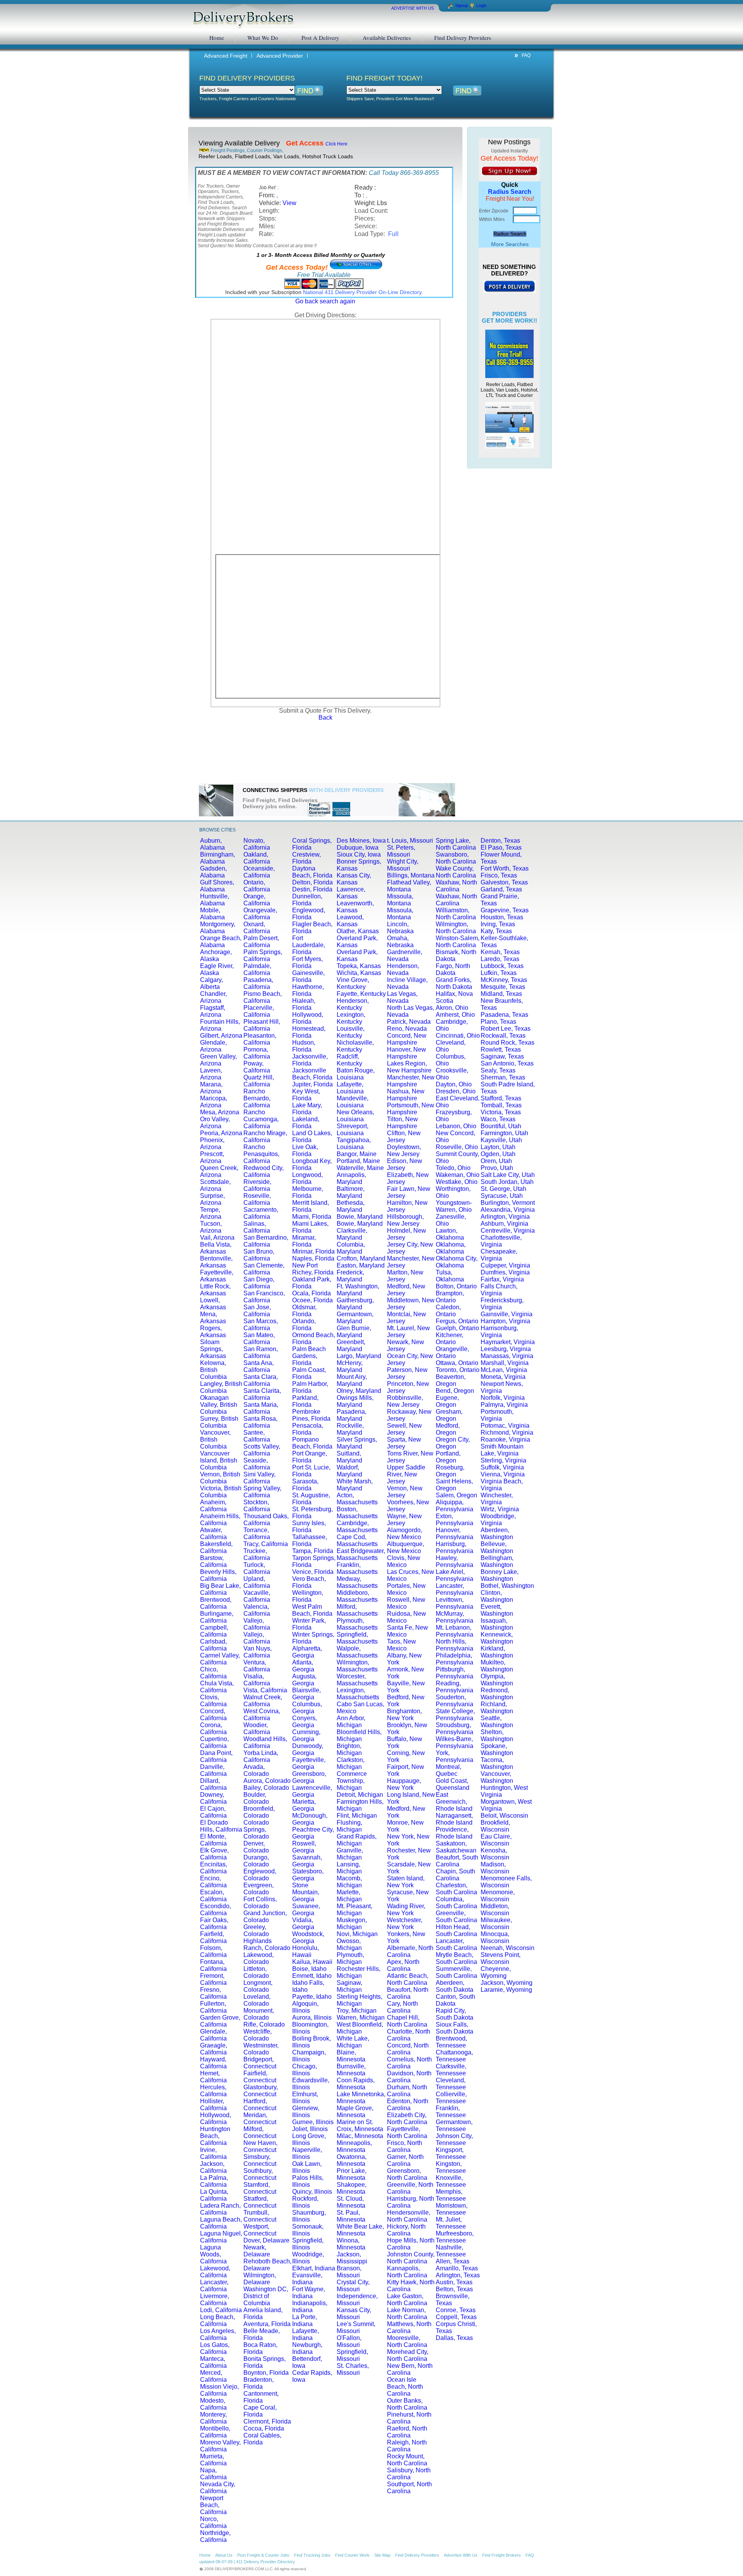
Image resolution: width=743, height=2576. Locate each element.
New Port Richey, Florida (313, 1269)
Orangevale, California (260, 914)
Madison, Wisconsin (495, 1868)
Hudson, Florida (304, 1046)
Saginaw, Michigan (349, 1986)
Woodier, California (257, 1728)
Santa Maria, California (261, 1408)
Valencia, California (257, 1610)
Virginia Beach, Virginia (502, 1485)
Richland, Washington (497, 1708)
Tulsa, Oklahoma (450, 1276)
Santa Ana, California (259, 1366)
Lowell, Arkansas (213, 1304)
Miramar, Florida (304, 1241)
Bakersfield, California (216, 1547)
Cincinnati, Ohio (458, 1036)
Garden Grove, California (220, 2021)
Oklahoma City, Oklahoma (457, 1262)
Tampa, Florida (313, 1551)
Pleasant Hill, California (262, 1025)
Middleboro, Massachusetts (357, 1596)
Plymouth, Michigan (350, 1958)
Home (217, 38)
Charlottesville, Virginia (501, 1241)
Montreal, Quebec (449, 1770)
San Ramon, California (261, 1352)
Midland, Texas (501, 994)
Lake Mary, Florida (307, 1109)
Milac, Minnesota (360, 2136)
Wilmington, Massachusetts (357, 1666)
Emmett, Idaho (312, 1976)
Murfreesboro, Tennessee (455, 2237)
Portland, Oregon (448, 1457)
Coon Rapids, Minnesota (356, 2084)
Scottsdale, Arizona (215, 1185)
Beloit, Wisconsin (504, 1816)
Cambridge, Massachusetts (357, 1527)
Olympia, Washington (497, 1680)
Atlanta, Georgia (303, 1666)
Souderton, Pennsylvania (455, 1701)
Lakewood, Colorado (259, 1958)
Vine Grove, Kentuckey (353, 983)
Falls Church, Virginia (499, 1290)
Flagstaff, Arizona (213, 1011)
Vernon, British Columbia (220, 1478)
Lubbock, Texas (502, 966)
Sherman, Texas (503, 1077)
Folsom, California (213, 1951)
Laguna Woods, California (213, 2254)
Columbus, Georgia (307, 1708)
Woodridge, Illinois (308, 2258)
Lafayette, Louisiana (350, 1088)
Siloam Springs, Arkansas (213, 1349)
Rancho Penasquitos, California (261, 1154)
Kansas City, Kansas (354, 879)
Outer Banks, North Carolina (407, 2404)
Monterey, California (213, 2418)
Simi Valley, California (259, 1478)
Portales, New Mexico (406, 1589)
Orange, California (257, 900)
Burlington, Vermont (508, 1203)
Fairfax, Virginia (502, 1279)
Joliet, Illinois (310, 2129)
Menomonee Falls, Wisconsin (506, 1882)
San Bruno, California (259, 1255)
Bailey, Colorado (266, 1788)
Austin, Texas (454, 2282)
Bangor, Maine (357, 1154)
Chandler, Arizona (213, 997)
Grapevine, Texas (505, 910)
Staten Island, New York (406, 1882)
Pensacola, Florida (308, 1429)
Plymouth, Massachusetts (357, 1624)
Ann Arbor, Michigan (351, 1722)
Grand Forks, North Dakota (454, 983)
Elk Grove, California (214, 1854)
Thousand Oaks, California (266, 1520)
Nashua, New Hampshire (406, 1095)
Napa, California (213, 2474)
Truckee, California (257, 1554)
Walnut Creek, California (263, 1701)
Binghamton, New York (404, 1715)
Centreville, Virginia (508, 1231)
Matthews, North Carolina (409, 2327)
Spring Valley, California (262, 1492)
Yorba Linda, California (261, 1756)
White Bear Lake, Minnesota (360, 2230)
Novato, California (257, 844)
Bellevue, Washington (497, 1547)
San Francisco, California (264, 1297)
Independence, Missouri (357, 2300)
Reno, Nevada (407, 1029)
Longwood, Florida (307, 1178)
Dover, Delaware (266, 2240)
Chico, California (213, 1673)
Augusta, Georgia (304, 1680)
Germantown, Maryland (355, 1318)
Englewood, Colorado (260, 1875)
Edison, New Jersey (405, 1164)
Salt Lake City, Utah (508, 1175)
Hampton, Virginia (505, 1321)
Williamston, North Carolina (456, 914)
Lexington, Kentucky (351, 1018)
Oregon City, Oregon (453, 1443)
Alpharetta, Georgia (307, 1652)
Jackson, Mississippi (352, 2258)
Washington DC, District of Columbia (266, 2296)
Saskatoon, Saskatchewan (456, 1847)
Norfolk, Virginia (503, 1398)
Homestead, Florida (309, 1032)
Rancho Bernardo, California (257, 1098)
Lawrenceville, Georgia (312, 1791)
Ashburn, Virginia (504, 1224)
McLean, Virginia (504, 1370)
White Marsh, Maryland (355, 1485)
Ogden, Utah (498, 1154)
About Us (224, 2555)
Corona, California (213, 1728)
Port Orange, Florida (310, 1457)
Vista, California (265, 1690)
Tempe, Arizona (211, 1213)
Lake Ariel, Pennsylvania (455, 1575)
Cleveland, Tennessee (451, 2084)
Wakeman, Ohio (458, 1175)
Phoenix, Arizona (212, 1143)
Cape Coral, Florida (260, 2411)
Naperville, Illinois (307, 2153)
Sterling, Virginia (503, 1460)
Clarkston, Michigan (351, 1763)
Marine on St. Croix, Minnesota (360, 2125)
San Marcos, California (261, 1325)
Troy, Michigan (357, 2011)
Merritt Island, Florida (311, 1206)
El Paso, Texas (501, 848)
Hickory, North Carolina (406, 2230)
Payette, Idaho (312, 1997)
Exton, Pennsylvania (455, 1520)
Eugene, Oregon (447, 1401)
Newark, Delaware (257, 2251)
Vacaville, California (257, 1596)
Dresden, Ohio (456, 1091)
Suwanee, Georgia (306, 1910)
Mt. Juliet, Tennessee (451, 2223)
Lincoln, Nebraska (400, 928)
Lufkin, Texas (499, 973)
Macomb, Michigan (349, 1882)
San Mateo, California (259, 1338)
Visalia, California (257, 1680)
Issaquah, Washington (497, 1624)
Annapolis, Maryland (351, 1178)
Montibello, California (215, 2432)
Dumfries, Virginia (505, 1272)
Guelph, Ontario (457, 1328)
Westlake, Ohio (457, 1182)
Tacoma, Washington (497, 1763)
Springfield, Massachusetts (357, 1638)
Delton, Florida (312, 882)
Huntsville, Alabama (215, 900)
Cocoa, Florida (264, 2428)
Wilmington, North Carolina (456, 928)
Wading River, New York (406, 1910)
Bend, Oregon (455, 1391)
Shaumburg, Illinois (309, 2216)
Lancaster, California (214, 2286)
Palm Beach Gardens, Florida (309, 1356)
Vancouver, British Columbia (215, 1439)
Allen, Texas (453, 2261)
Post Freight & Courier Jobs (263, 2555)
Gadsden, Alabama (213, 872)
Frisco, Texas (499, 875)
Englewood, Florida (309, 914)
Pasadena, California (258, 983)
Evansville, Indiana (307, 2279)
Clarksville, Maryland (352, 1234)
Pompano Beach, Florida (312, 1443)
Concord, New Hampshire (407, 1039)
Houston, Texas (502, 917)
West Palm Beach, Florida (312, 1610)
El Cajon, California (213, 1812)
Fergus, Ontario (457, 1321)
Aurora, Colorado (267, 1781)
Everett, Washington (497, 1610)
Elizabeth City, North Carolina (407, 2118)
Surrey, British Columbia (219, 1422)
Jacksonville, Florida (310, 1060)
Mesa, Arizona (220, 1112)
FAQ (526, 55)
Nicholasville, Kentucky (355, 1046)
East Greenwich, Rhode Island (454, 1802)
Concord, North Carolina (408, 2049)
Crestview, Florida (306, 858)
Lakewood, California (215, 2272)
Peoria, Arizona (221, 1133)
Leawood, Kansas (350, 921)
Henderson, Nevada (403, 969)
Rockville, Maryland (350, 1429)
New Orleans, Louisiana (355, 1116)
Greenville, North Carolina (410, 2188)
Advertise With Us (461, 2555)
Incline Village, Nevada (407, 983)
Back (325, 718)
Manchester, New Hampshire (411, 1081)
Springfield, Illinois (308, 2244)
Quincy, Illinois (312, 2192)
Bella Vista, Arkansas (216, 1248)
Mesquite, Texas (503, 987)
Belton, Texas (454, 2289)
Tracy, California (266, 1544)
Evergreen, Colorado (259, 1889)
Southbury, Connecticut (260, 2174)
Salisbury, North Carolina (409, 2474)
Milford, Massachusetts (357, 1610)
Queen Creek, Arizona (219, 1171)
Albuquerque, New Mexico (406, 1547)
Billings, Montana (411, 875)
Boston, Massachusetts (357, 1513)
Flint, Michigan (357, 1816)
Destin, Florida (312, 889)
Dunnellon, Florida (307, 900)
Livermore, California (215, 2300)
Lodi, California (221, 2310)
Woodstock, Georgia (308, 1937)
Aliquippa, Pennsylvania (455, 1506)
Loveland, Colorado (257, 2000)
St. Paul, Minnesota (351, 2216)
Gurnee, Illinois (313, 2122)
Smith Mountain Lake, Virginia (502, 1450)
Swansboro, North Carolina (456, 858)
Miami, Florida (312, 1217)
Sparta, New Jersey (404, 1443)
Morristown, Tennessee (452, 2209)
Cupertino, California (214, 1742)
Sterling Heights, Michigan (360, 2000)
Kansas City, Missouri (354, 2313)
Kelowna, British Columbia (213, 1370)
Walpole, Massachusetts (357, 1652)
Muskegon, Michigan (352, 1923)
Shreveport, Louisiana (353, 1130)
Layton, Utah (498, 1147)
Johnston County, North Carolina (411, 2258)
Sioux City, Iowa (359, 854)
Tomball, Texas (501, 1105)
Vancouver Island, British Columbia (219, 1460)
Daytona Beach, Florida (312, 872)
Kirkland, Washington (497, 1652)
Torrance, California (257, 1533)
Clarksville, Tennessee (451, 2070)
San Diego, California (259, 1283)
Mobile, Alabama (212, 914)
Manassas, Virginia (507, 1356)
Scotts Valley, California (262, 1450)
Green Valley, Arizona (218, 1060)
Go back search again (325, 301)
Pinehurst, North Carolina (409, 2418)
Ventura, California (257, 1666)
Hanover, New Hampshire (407, 1053)
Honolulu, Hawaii (306, 1951)
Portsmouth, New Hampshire (411, 1109)
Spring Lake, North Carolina (456, 844)
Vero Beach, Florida (309, 1582)
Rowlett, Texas (501, 1049)
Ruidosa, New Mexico (407, 1617)
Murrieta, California (213, 2460)
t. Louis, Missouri (410, 841)
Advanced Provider (280, 56)
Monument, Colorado (259, 2014)
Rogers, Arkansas (213, 1332)
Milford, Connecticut (260, 2132)
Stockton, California (257, 1506)
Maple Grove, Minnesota (355, 2112)
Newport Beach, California (213, 2505)
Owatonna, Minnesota (352, 2160)
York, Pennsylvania (455, 1756)
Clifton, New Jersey (404, 1137)
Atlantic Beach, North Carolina (408, 1979)
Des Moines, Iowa (361, 841)
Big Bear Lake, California (220, 1589)
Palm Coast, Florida (309, 1373)
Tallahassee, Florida (310, 1540)
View (289, 203)
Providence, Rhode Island (454, 1833)
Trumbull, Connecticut (260, 2216)
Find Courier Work (352, 2555)
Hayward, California (213, 2063)
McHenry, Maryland (350, 1366)
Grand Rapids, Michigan (357, 1840)
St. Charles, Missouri (353, 2369)
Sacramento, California (261, 1213)
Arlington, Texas (458, 2275)
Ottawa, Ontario (457, 1363)
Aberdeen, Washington (497, 1533)
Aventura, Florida (267, 2324)
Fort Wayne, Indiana (309, 2293)
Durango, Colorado (256, 1861)
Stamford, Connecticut (260, 2188)
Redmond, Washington (497, 1694)
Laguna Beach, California (221, 2223)
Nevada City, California (218, 2488)
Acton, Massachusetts (357, 1499)
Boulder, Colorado (256, 1798)
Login (481, 5)
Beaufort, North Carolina (408, 1993)
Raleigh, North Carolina (407, 2446)
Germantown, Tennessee (454, 2125)
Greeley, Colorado (256, 1930)
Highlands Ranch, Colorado (267, 1944)
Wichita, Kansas (359, 973)
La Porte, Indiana (305, 2320)
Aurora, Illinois (312, 2018)
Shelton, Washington (497, 1735)
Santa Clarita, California (262, 1394)
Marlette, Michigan (349, 1896)
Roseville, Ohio (457, 1147)
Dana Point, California (216, 1756)
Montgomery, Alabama (218, 928)
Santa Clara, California (261, 1380)
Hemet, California (213, 2077)
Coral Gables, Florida (262, 2439)
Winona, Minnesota (351, 2244)
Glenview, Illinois (306, 2112)
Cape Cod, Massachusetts (357, 1540)
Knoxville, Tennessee (451, 2181)
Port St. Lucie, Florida (311, 1471)
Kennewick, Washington (497, 1638)
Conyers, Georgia (305, 1722)
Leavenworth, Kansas (355, 907)
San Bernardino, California (266, 1241)
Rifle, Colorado (264, 2024)
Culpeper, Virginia (505, 1265)
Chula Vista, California (217, 1687)
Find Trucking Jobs (312, 2555)
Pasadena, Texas (504, 1015)
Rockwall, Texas (503, 1036)
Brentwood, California (216, 1603)
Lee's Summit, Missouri (356, 2327)
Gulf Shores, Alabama (217, 886)
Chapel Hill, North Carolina (407, 2021)
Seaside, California (257, 1464)
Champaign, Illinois (309, 2056)
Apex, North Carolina (403, 1965)
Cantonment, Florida (261, 2397)
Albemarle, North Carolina (410, 1951)
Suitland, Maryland (349, 1457)
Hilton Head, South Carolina (456, 1930)
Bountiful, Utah (501, 1126)
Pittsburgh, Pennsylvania (455, 1673)
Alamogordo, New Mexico (405, 1533)
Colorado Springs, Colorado (256, 1829)
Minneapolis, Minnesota (354, 2146)
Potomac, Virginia (505, 1426)
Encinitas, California (214, 1868)
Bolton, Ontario (456, 1286)
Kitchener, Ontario (449, 1338)
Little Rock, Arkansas (215, 1290)
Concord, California (213, 1715)
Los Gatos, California (215, 2348)
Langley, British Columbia (221, 1387)
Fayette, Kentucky (361, 994)
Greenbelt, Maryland (351, 1345)
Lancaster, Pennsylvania (455, 1589)
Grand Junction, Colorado (265, 1917)
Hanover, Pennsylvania (455, 1533)
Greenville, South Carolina (456, 1917)
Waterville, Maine (360, 1168)
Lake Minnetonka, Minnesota (361, 2098)
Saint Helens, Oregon (454, 1485)
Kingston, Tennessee (451, 2167)
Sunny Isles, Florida (309, 1527)
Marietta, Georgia (304, 1805)
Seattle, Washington (497, 1722)
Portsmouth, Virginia (497, 1415)
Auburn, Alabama (212, 844)
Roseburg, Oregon (450, 1471)
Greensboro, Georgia (309, 1777)
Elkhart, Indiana (314, 2268)
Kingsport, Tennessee (451, 2153)
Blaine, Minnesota (351, 2056)
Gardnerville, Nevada (405, 955)
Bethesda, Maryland (351, 1206)
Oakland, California (257, 858)
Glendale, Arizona (213, 1046)
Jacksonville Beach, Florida (312, 1074)
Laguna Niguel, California (221, 2237)
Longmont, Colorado (258, 1986)
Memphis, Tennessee (451, 2195)
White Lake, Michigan (353, 2042)
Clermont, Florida (267, 2421)
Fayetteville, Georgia (309, 1763)
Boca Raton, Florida (260, 2348)
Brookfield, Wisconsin (495, 1826)
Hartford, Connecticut (260, 2105)
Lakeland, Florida (306, 1123)
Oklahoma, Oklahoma (451, 1248)
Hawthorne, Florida (308, 990)
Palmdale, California (257, 969)
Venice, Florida (313, 1572)
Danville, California (213, 1770)
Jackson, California (213, 2167)
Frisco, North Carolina (405, 2146)
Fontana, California (213, 1965)
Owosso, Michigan (349, 1944)
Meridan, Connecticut (260, 2118)
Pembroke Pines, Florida (311, 1415)
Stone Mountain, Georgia (306, 1892)
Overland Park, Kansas (357, 942)
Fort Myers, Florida (307, 962)
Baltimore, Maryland (351, 1192)
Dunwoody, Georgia (308, 1749)
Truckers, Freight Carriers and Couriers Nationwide (248, 99)
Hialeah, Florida (304, 1004)
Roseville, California (257, 1199)
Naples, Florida (313, 1258)
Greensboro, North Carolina (407, 2174)
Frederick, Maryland (350, 1276)
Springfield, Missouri (352, 2355)
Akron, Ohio (452, 1008)
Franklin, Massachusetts (357, 1568)
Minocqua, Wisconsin (495, 1937)
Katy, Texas (496, 931)
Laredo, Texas (500, 959)
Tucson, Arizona (211, 1227)
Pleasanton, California (260, 1039)
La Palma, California (214, 2181)
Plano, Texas (498, 1022)
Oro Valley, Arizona (215, 1123)
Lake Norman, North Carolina (407, 2313)
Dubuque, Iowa (358, 848)
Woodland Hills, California (265, 1742)
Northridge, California (215, 2536)
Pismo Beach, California (263, 997)
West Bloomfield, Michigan (360, 2028)
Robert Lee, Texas (506, 1029)
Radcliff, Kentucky (349, 1060)
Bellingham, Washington (497, 1561)
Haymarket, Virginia (508, 1342)
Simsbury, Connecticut (260, 2160)
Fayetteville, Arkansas (217, 1276)
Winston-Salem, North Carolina (458, 942)
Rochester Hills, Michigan (359, 1972)
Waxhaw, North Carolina (456, 886)
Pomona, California (257, 1053)
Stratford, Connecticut (260, 2202)
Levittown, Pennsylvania (455, 1603)
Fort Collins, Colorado (260, 1903)
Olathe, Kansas (358, 931)
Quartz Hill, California (259, 1081)
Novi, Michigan (357, 1934)
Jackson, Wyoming (507, 1983)
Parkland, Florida (305, 1401)
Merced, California (213, 2376)
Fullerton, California (213, 2007)
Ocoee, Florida (312, 1300)
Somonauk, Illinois (308, 2230)
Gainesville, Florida (308, 976)
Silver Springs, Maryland (357, 1443)
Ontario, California (257, 886)
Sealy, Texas (498, 1070)
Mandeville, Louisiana (353, 1102)
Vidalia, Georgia (303, 1923)
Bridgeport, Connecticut (260, 2063)
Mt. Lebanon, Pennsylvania (455, 1631)
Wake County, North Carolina (456, 872)
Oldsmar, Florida (304, 1311)
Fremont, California (213, 1979)
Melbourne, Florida (308, 1192)
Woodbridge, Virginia (498, 1520)
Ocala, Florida (312, 1293)
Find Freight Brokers (502, 2555)
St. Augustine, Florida (311, 1499)
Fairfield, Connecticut (260, 2077)
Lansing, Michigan (349, 1868)
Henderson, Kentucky (353, 1004)
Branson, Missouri (349, 2272)
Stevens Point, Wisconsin (501, 1958)
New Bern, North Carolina (410, 2369)
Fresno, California (213, 1993)
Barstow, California (213, 1561)
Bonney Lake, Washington (500, 1575)
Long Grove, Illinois (309, 2139)
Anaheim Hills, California (220, 1520)
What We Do (263, 38)
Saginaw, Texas (502, 1056)
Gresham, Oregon (449, 1415)
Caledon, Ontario (448, 1311)
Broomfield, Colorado (259, 1812)
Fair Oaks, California (214, 1923)
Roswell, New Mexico (406, 1603)
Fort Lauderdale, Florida (309, 945)
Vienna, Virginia (503, 1474)
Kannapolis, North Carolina (407, 2272)
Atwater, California (213, 1533)
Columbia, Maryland (351, 1248)
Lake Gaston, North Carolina (407, 2300)
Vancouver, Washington (497, 1777)
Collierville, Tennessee (451, 2098)
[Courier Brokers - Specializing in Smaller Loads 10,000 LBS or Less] (509, 425)
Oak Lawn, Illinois (307, 2167)
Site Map (382, 2555)
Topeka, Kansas (359, 966)
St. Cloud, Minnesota (351, 2202)
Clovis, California (213, 1701)
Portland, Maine (358, 1161)
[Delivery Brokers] (250, 16)
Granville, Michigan (350, 1854)
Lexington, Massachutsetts (358, 1694)
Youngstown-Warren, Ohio (454, 1206)
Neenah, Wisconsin (508, 1948)
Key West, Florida (306, 1095)
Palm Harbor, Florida (310, 1387)
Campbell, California (214, 1631)
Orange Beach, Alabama (221, 942)
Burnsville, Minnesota (351, 2070)
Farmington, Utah (504, 1133)
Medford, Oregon (448, 1429)
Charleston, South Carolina (456, 1889)
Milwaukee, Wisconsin (496, 1923)
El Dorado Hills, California (221, 1826)
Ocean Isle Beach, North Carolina (405, 2387)
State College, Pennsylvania (455, 1715)
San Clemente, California (264, 1269)
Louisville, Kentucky (351, 1032)
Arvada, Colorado (256, 1770)
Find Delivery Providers (463, 38)
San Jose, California (257, 1311)
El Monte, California (213, 1840)
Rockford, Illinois (305, 2202)
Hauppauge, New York (404, 1784)
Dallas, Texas (454, 2338)
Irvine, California (213, 2153)
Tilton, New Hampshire (402, 1123)
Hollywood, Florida (308, 1018)
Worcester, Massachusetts (357, 1680)
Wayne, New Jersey (404, 1520)
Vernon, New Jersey (405, 1492)
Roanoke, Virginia (505, 1439)
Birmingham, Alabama (217, 858)
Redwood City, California (264, 1171)
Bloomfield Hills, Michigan (359, 1735)
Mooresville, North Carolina (407, 2341)
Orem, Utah (496, 1161)
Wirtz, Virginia (500, 1509)
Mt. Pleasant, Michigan (354, 1910)
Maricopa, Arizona (214, 1102)
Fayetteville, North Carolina (407, 2132)
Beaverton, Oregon (451, 1380)
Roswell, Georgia (304, 1847)
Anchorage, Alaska (216, 955)
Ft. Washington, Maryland (358, 1290)
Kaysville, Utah (501, 1140)
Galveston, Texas (504, 882)
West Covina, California (262, 1715)
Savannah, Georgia (307, 1861)
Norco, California (213, 2522)
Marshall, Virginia (505, 1363)
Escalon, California (213, 1896)
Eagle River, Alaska (217, 969)
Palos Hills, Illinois (308, 2181)
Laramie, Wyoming (506, 1990)
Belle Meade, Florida (262, 2334)
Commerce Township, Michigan (352, 1781)
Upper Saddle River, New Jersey (406, 1474)
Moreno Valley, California (220, 2446)
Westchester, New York (405, 1923)
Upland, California (257, 1582)
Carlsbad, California (213, 1645)
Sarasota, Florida (305, 1485)
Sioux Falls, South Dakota (455, 2028)
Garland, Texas (501, 889)
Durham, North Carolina (407, 2091)
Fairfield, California (213, 1937)
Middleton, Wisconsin (495, 1910)
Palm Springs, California (263, 955)
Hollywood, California (216, 2118)
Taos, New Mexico (401, 1645)
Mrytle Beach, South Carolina (456, 1958)
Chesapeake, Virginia (499, 1255)
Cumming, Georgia (306, 1735)
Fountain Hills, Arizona (220, 1025)
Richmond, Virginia (507, 1433)
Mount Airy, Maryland (352, 1380)
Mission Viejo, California (219, 2390)
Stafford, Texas (501, 1098)
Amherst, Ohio (455, 1015)
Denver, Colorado (256, 1847)
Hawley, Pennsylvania (455, 1561)
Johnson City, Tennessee (454, 2139)
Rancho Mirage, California (265, 1137)
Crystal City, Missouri (353, 2286)
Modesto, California (213, 2404)
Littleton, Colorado (256, 1972)
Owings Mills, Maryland (355, 1401)
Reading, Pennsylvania (455, 1687)
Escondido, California (216, 1910)
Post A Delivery (320, 38)
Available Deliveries (387, 38)
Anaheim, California (213, 1506)
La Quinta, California (214, 2195)
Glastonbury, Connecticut (261, 2091)
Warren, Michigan (361, 2018)
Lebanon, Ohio (456, 1126)
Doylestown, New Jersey (404, 1150)
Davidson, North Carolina (409, 2077)
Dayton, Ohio (454, 1084)
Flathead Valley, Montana (409, 886)
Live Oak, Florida (305, 1150)
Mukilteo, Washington (497, 1666)
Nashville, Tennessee (451, 2251)
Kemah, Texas (500, 952)
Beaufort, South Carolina (457, 1861)
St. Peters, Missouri (401, 851)
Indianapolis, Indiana (310, 2307)
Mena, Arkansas (213, 1318)
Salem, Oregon (456, 1495)
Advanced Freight (226, 56)
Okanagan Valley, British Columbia (219, 1405)
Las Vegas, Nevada (402, 997)
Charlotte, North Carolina (409, 2035)
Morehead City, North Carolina (408, 2355)
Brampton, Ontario (450, 1297)
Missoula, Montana (400, 900)
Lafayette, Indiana (306, 2334)
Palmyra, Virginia (504, 1405)
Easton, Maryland (361, 1265)
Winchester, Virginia (497, 1499)
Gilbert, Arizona (221, 1036)
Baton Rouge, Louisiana (356, 1074)
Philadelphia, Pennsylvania (455, 1659)
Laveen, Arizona (211, 1074)
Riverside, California (257, 1185)
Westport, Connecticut (260, 2230)
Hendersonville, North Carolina (409, 2216)
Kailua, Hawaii (312, 1962)
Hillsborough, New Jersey (405, 1220)
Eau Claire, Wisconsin (496, 1840)
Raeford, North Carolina (407, 2432)
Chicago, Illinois (305, 2070)
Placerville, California (259, 1011)
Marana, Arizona (211, 1088)
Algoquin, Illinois (305, 2007)
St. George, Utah (503, 1189)
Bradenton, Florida (259, 2383)
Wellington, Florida (308, 1596)
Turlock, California (257, 1568)
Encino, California (213, 1882)
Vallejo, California (257, 1624)
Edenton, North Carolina (408, 2105)
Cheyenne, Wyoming (496, 1972)
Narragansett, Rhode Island (454, 1819)
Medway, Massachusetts (357, 1582)
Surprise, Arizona (212, 1199)
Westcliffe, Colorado (258, 2035)
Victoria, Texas (501, 1112)
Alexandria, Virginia (508, 1210)
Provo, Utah (497, 1168)
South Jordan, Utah (507, 1182)
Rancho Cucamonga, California (261, 1119)
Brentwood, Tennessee (451, 2042)
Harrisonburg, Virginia (499, 1332)
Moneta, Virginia (503, 1377)
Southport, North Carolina (409, 2488)
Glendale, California (213, 2035)
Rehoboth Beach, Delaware (267, 2265)
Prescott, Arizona (212, 1157)
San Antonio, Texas (507, 1063)
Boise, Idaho (309, 1969)
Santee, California (257, 1436)
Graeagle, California (214, 2049)
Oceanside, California (259, 872)
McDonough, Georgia (310, 1819)
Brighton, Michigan (349, 1749)
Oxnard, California (257, 928)
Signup (461, 5)
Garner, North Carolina (405, 2160)
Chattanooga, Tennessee (454, 2056)
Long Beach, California (217, 2320)
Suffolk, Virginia (502, 1467)
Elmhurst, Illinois (305, 2098)
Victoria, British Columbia (221, 1492)
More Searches (510, 244)
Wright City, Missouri (403, 865)
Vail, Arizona (217, 1238)
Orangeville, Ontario (452, 1352)
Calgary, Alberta (211, 983)
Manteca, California (213, 2362)
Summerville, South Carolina (456, 1972)
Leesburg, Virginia (506, 1349)
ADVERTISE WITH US (413, 8)
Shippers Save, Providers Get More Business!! (390, 99)
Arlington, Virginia (505, 1217)
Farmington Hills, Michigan (360, 1805)
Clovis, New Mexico (404, 1561)
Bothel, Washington (507, 1586)
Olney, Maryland (359, 1391)
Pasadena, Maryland (352, 1415)
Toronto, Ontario (458, 1370)
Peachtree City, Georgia (313, 1833)
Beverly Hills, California (218, 1575)
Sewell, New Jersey (404, 1429)
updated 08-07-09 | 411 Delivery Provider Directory (247, 2562)
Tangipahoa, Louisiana (354, 1143)
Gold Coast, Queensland (453, 1784)
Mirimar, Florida (313, 1251)
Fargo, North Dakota (453, 969)
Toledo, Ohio (453, 1168)
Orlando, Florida (304, 1325)
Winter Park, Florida (309, 1624)
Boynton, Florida (266, 2373)
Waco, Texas (498, 1119)
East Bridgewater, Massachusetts (361, 1554)
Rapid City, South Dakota (455, 2014)
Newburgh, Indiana (307, 2348)
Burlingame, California (217, 1617)
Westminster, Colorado (261, 2049)
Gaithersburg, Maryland (355, 1304)
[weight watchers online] (427, 800)
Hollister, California (213, 2105)
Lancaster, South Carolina (456, 1944)
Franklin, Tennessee (451, 2112)
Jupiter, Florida (312, 1084)
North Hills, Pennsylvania (455, 1645)
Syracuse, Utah (502, 1196)
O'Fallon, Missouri (349, 2341)
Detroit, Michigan (360, 1795)
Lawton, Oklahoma (450, 1234)
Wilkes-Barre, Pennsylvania (455, 1742)
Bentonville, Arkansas (216, 1262)
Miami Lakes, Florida (310, 1227)
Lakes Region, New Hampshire (409, 1067)
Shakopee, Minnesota (352, 2188)
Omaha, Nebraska (400, 942)
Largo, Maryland (359, 1356)
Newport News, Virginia (502, 1387)
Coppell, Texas (456, 2317)
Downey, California (213, 1798)
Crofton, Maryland (361, 1258)
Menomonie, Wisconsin (498, 1896)
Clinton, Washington (497, 1596)
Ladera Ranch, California (220, 2209)
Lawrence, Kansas (351, 893)
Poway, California (257, 1067)
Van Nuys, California (258, 1652)
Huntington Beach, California (215, 2136)
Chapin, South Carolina (455, 1875)
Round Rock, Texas (508, 1043)
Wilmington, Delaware (260, 2279)
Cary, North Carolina (402, 2007)
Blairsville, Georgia (306, 1694)
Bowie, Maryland (360, 1217)
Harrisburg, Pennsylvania (455, 1547)
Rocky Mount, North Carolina (407, 2460)
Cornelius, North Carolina (409, 2063)
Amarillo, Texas (457, 2268)
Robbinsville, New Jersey (405, 1401)
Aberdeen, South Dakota (455, 1986)
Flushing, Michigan (349, 1826)
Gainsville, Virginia (507, 1314)
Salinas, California (257, 1227)
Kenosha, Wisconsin (495, 1854)
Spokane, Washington (497, 1749)
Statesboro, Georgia (308, 1875)
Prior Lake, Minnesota (352, 2174)
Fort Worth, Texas (505, 868)
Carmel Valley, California (220, 1659)
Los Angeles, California (218, 2334)
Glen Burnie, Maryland (354, 1332)
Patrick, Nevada (409, 1022)
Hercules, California (213, 2091)
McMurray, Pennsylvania (455, 1617)
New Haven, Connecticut (260, 2146)
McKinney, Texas (504, 980)
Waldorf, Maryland (349, 1471)
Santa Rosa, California (260, 1422)
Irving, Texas (498, 924)
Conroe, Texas (456, 2310)
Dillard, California (213, 1784)
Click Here (336, 144)
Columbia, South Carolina (456, 1903)
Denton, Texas (500, 841)
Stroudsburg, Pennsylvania (455, 1728)
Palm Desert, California (261, 942)
